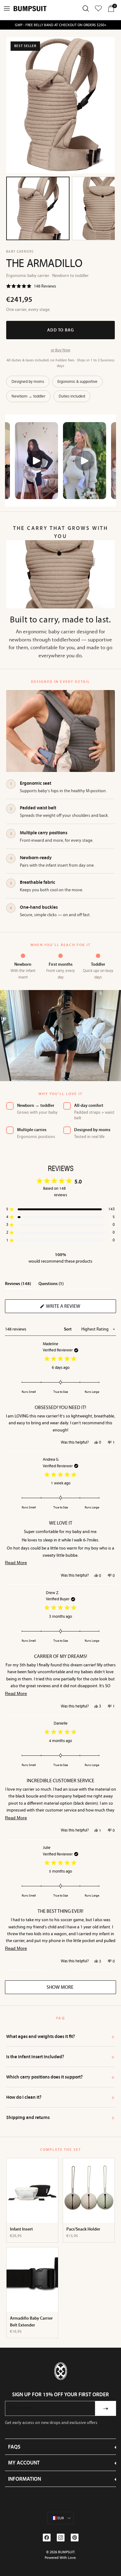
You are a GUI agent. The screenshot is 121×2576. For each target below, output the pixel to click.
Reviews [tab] (18, 1285)
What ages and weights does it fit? (60, 2036)
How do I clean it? (60, 2097)
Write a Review (74, 1308)
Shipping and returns (60, 2117)
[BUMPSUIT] (30, 9)
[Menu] (7, 8)
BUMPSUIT (66, 2552)
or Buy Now (61, 350)
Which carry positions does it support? (60, 2077)
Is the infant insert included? (60, 2057)
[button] (31, 286)
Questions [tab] (51, 1285)
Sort (68, 1329)
